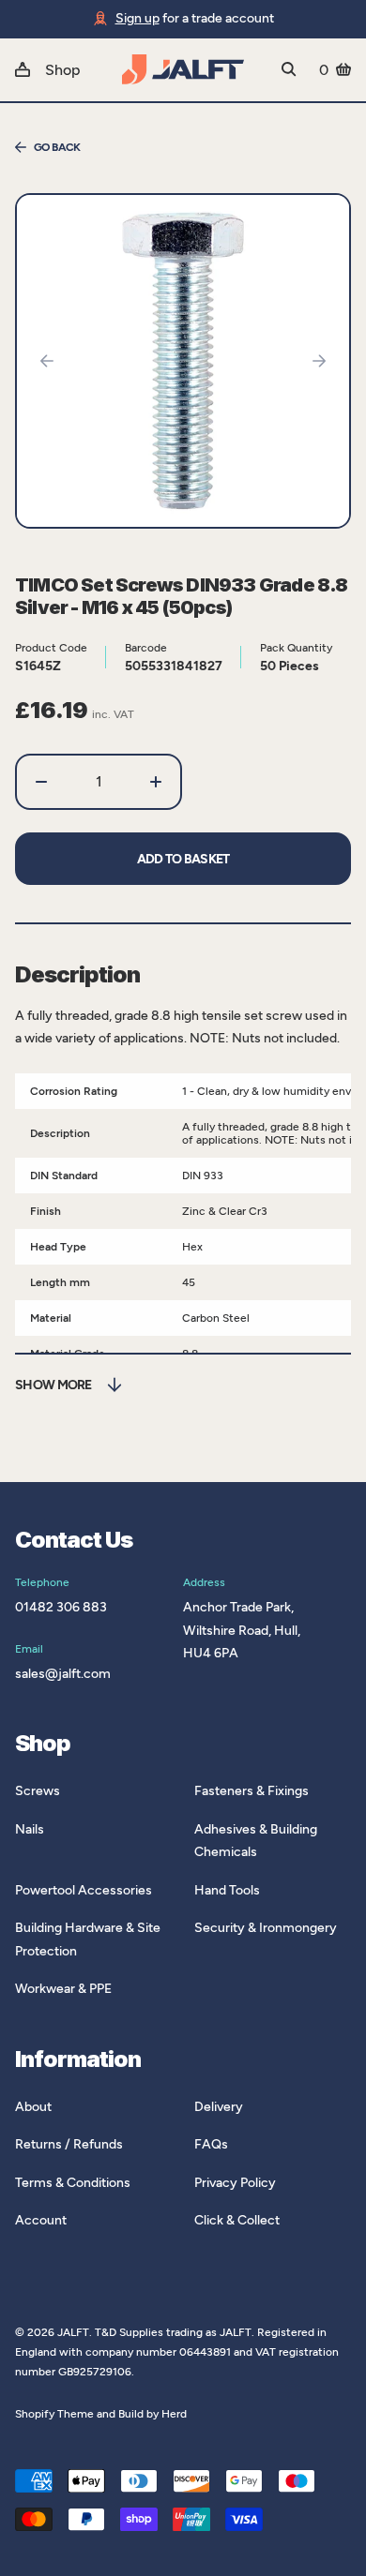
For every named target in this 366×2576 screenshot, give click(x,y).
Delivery (219, 2107)
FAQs (211, 2144)
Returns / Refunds (69, 2144)
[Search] (289, 69)
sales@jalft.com (63, 1674)
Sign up (137, 18)
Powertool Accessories (84, 1890)
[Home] (183, 69)
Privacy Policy (235, 2183)
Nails (30, 1829)
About (33, 2107)
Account (41, 2220)
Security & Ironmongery (266, 1928)
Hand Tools (227, 1890)
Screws (38, 1791)
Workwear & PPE (63, 1989)
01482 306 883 (61, 1607)
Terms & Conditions (73, 2183)
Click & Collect (237, 2220)
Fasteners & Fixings (252, 1791)
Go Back (57, 147)
